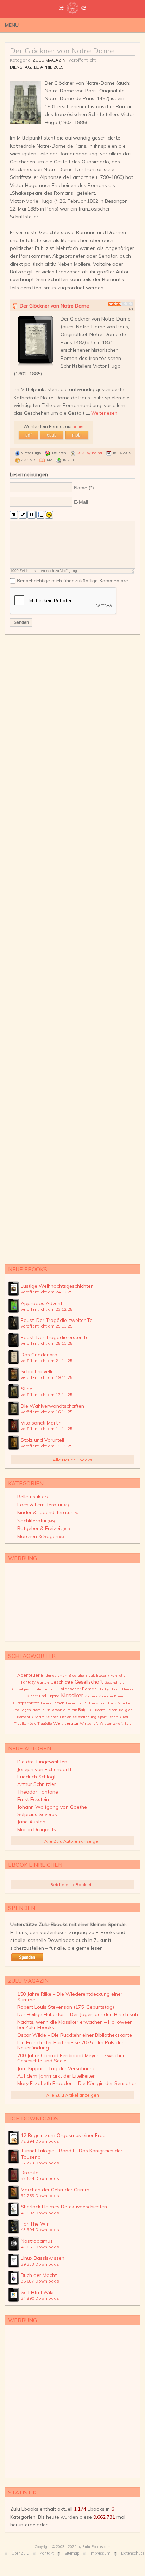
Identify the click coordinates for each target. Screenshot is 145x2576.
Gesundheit (114, 1682)
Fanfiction (119, 1675)
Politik (72, 1710)
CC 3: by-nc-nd (89, 453)
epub (52, 435)
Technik (115, 1717)
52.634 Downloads (40, 2178)
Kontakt (47, 2553)
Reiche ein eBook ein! (72, 1884)
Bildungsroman (54, 1675)
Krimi (119, 1696)
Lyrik (112, 1703)
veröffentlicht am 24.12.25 (47, 1292)
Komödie (106, 1696)
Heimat (49, 1689)
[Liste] (40, 515)
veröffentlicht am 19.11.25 (47, 1377)
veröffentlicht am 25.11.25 (47, 1326)
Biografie (76, 1675)
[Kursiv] (23, 515)
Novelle (38, 1710)
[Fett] (14, 515)
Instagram (126, 25)
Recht (100, 1710)
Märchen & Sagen (41, 1536)
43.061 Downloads (40, 2247)
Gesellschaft (89, 1682)
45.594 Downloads (40, 2230)
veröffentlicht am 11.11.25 (47, 1429)
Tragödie (45, 1723)
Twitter (105, 25)
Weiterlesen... (106, 413)
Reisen (112, 1710)
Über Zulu (20, 2553)
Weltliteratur (66, 1723)
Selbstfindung (85, 1717)
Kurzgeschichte (26, 1703)
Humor (128, 1689)
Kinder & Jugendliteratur (48, 1512)
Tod (125, 1717)
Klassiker (72, 1695)
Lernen (58, 1703)
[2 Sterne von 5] (113, 304)
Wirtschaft (89, 1723)
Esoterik (103, 1675)
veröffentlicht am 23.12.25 (47, 1309)
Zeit (128, 1723)
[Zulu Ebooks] (72, 11)
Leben (46, 1703)
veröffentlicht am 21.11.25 (47, 1360)
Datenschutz (133, 2553)
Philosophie (55, 1710)
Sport (102, 1717)
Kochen (91, 1696)
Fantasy (28, 1682)
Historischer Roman (77, 1689)
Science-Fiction (59, 1717)
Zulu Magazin (49, 60)
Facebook (115, 25)
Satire (39, 1717)
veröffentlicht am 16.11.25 (47, 1412)
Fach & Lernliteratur (43, 1505)
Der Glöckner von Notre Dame (62, 51)
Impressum (100, 2553)
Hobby (103, 1689)
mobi (77, 435)
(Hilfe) (79, 427)
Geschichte (62, 1682)
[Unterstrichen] (31, 515)
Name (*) (84, 488)
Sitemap (72, 2553)
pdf (28, 435)
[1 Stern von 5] (111, 304)
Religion (126, 1710)
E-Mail (81, 502)
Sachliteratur (36, 1521)
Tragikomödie (25, 1723)
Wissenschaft (111, 1723)
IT (24, 1696)
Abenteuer (28, 1675)
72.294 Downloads (40, 2141)
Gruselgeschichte (27, 1689)
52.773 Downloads (40, 2163)
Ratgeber (86, 1710)
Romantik (25, 1717)
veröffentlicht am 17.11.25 (47, 1394)
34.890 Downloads (40, 2298)
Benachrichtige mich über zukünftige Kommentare (72, 581)
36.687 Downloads (40, 2281)
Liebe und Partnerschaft (86, 1703)
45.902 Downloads (40, 2213)
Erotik (90, 1675)
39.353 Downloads (40, 2264)
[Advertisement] (72, 948)
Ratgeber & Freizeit (44, 1528)
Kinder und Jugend (43, 1696)
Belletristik (33, 1497)
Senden (21, 622)
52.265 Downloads (40, 2196)
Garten (43, 1682)
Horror (115, 1689)
